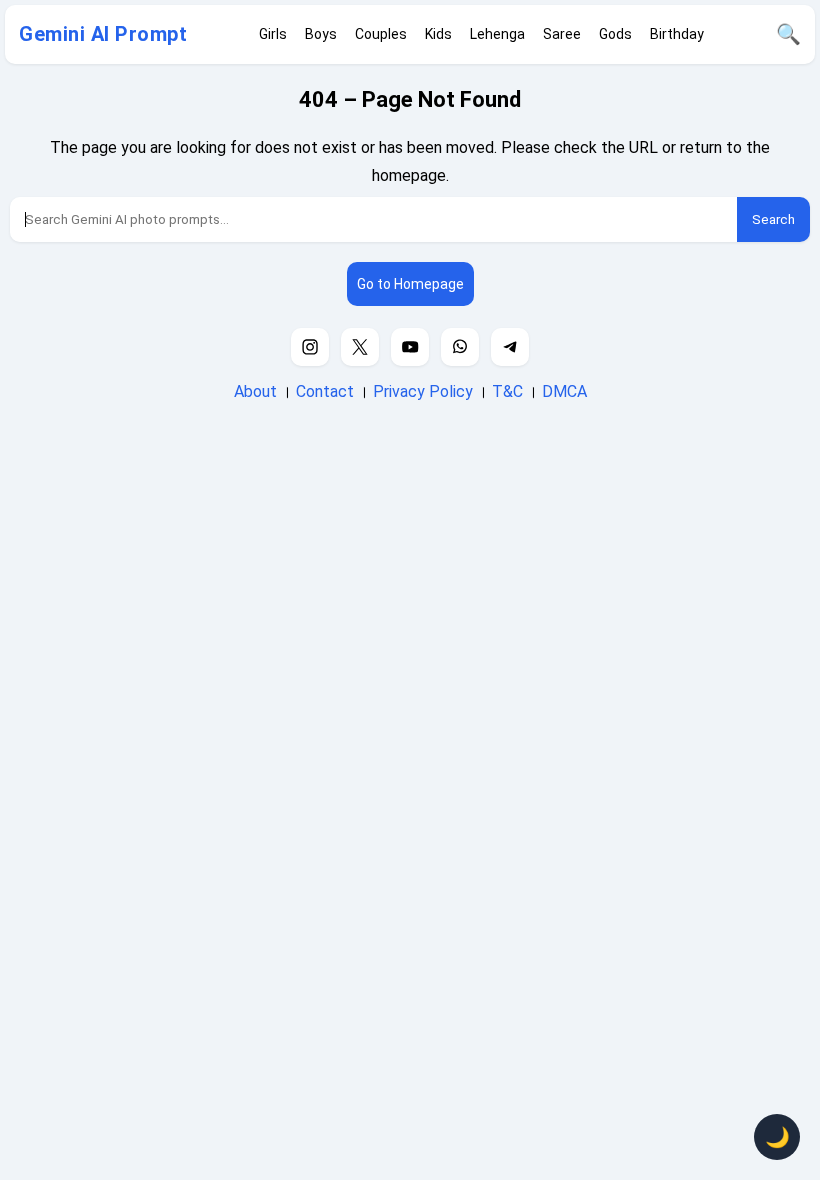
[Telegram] (510, 347)
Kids (438, 34)
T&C (507, 391)
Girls (273, 34)
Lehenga (497, 34)
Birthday (677, 34)
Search (773, 219)
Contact (325, 391)
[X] (360, 347)
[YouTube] (410, 347)
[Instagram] (310, 347)
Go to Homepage (410, 284)
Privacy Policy (423, 391)
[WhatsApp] (460, 347)
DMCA (564, 391)
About (255, 391)
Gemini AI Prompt (103, 34)
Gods (615, 34)
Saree (562, 34)
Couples (381, 34)
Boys (321, 34)
